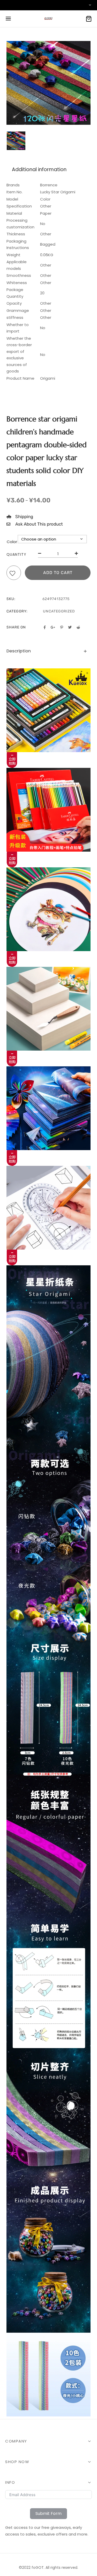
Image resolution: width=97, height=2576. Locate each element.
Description (19, 651)
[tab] (48, 651)
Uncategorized (59, 611)
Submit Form (48, 2513)
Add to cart (58, 573)
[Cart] (89, 19)
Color (12, 542)
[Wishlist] (14, 574)
